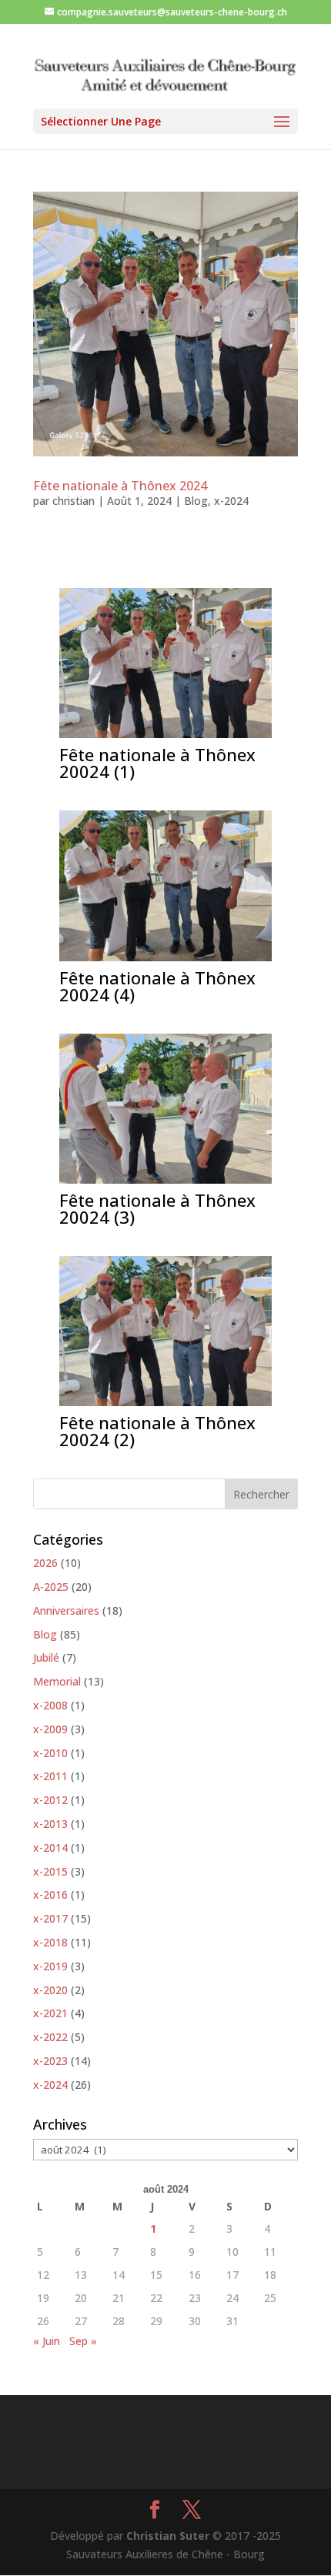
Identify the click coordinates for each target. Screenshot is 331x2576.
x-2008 (50, 1705)
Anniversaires (66, 1610)
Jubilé (46, 1657)
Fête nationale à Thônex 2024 (120, 486)
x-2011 (50, 1776)
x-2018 (50, 1942)
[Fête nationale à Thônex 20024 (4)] (165, 961)
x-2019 (50, 1966)
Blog (196, 501)
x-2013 (50, 1824)
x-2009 (50, 1729)
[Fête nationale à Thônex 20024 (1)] (165, 738)
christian (74, 501)
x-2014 (50, 1848)
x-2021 (50, 2013)
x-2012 (50, 1800)
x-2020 (50, 1990)
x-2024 (231, 501)
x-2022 (50, 2037)
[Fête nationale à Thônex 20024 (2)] (165, 1406)
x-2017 (50, 1918)
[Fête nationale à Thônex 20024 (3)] (165, 1183)
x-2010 (50, 1753)
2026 (45, 1563)
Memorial (57, 1681)
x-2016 (50, 1894)
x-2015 (50, 1871)
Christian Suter (168, 2536)
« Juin (47, 2341)
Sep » (83, 2341)
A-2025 (51, 1587)
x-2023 (50, 2061)
